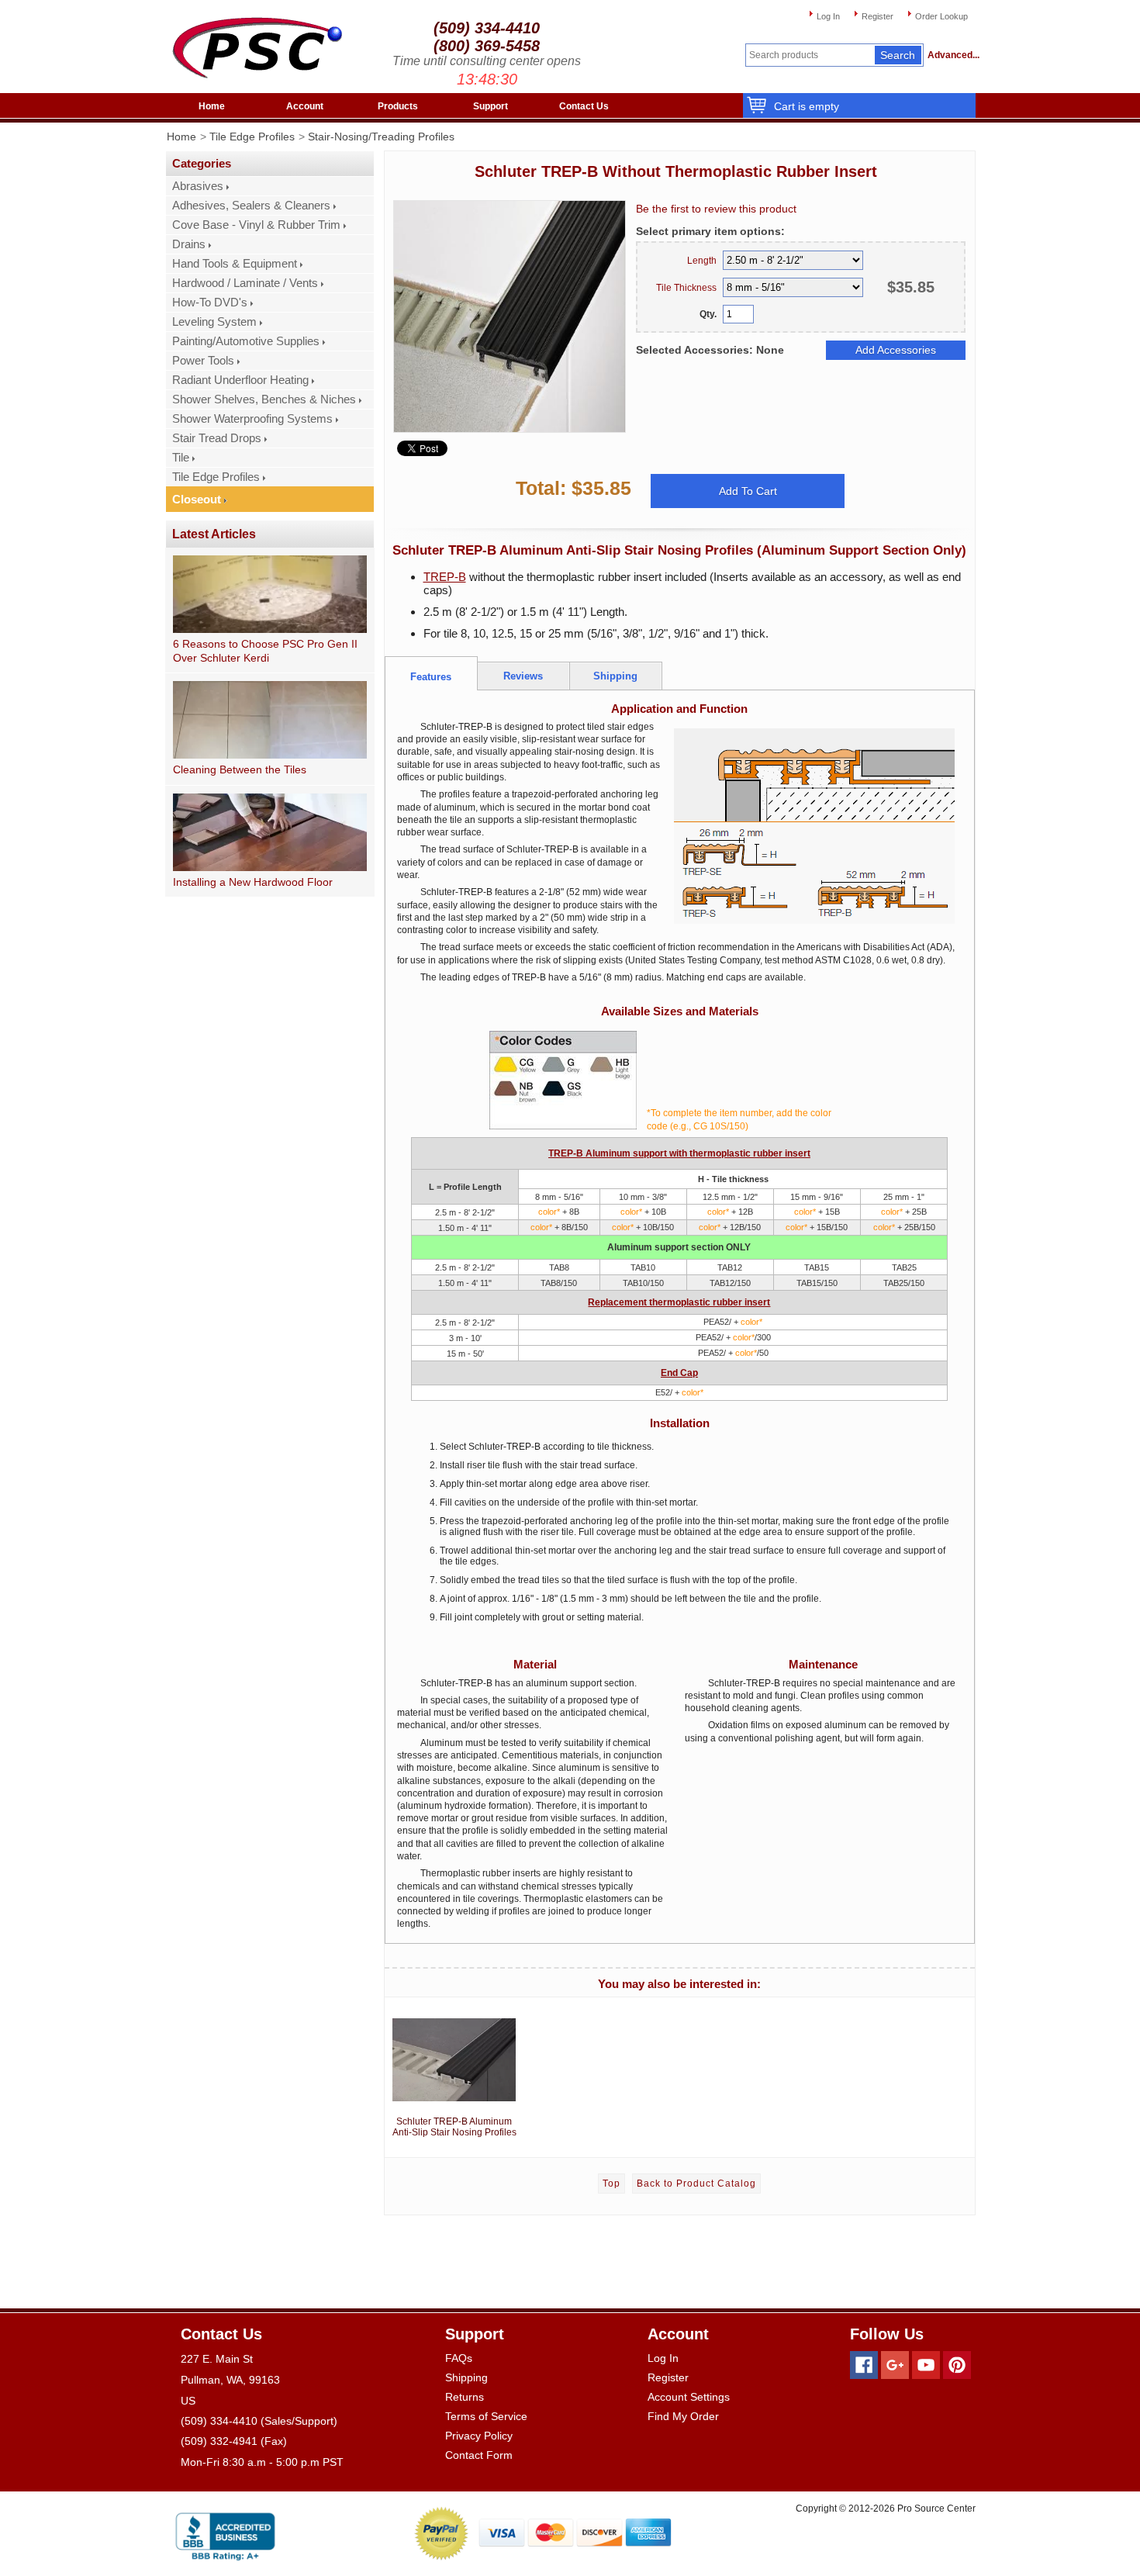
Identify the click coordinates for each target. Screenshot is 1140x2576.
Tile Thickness (686, 288)
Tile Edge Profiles (252, 137)
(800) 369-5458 (487, 46)
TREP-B (445, 577)
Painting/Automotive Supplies (246, 341)
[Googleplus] (895, 2365)
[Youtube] (926, 2365)
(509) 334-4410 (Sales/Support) (259, 2421)
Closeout (197, 499)
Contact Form (479, 2455)
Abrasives (198, 186)
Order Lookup (941, 16)
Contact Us (584, 106)
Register (877, 16)
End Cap (679, 1373)
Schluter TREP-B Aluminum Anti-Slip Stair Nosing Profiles (454, 2127)
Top (611, 2184)
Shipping (466, 2377)
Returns (465, 2397)
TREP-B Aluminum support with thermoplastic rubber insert (679, 1153)
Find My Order (683, 2416)
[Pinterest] (957, 2365)
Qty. (708, 314)
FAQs (459, 2358)
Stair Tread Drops (217, 438)
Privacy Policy (479, 2436)
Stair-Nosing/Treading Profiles (381, 137)
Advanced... (952, 55)
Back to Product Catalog (696, 2184)
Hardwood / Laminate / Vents (245, 283)
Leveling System (214, 322)
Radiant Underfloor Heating (240, 380)
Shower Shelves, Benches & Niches (264, 399)
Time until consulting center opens (487, 61)
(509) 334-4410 (487, 28)
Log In (828, 16)
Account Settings (689, 2397)
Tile (181, 458)
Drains (189, 244)
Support (491, 106)
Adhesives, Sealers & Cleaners (251, 206)
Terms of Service (486, 2416)
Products (398, 106)
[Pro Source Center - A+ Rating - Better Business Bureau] (225, 2534)
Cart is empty (807, 106)
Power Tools (203, 361)
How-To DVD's (210, 303)
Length (702, 261)
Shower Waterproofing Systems (252, 419)
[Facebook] (864, 2365)
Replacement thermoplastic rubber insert (679, 1302)
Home (212, 106)
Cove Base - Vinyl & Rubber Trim (256, 225)
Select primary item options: (710, 231)
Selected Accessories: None (710, 350)
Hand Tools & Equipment (235, 264)
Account (305, 106)
